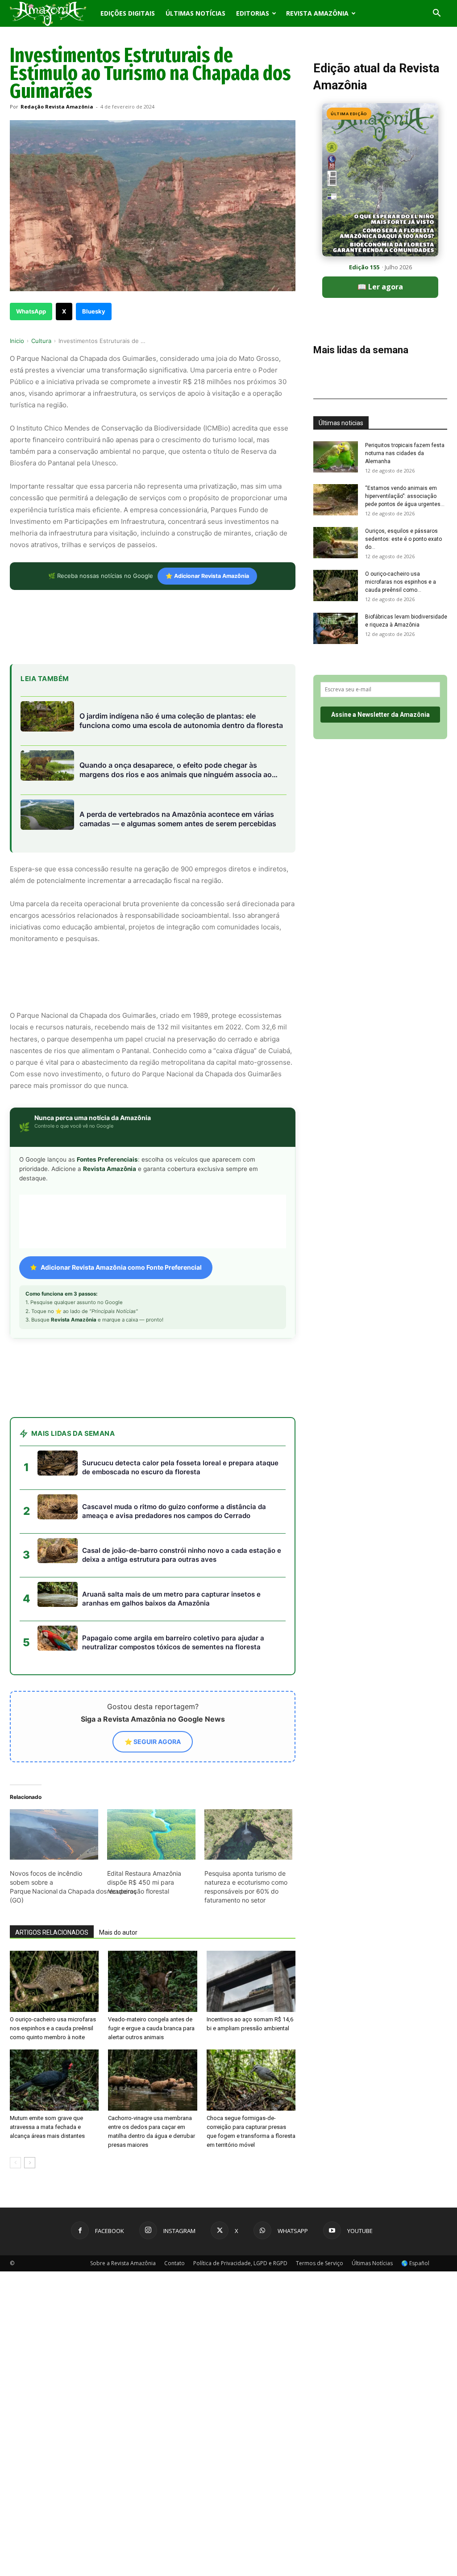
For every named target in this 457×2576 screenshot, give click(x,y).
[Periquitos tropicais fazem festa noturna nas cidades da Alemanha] (336, 457)
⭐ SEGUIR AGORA (153, 1742)
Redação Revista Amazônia (57, 107)
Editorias (253, 13)
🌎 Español (415, 2263)
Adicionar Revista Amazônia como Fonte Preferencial (121, 1267)
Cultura (41, 341)
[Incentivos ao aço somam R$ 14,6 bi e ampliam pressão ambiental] (251, 1981)
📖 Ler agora (380, 287)
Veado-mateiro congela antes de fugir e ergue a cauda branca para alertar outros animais (151, 2028)
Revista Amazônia (317, 13)
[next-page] (30, 2163)
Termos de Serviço (320, 2263)
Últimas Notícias (195, 13)
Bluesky (94, 311)
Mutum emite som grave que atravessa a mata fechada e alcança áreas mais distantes (47, 2127)
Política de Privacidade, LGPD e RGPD (240, 2263)
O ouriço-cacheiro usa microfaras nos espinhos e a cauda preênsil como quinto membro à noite (53, 2028)
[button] (436, 14)
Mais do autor (118, 1932)
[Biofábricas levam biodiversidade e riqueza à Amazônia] (336, 628)
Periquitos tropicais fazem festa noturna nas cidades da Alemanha (405, 453)
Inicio (17, 341)
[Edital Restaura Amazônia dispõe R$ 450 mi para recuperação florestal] (151, 1834)
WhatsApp (31, 311)
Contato (174, 2263)
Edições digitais (128, 13)
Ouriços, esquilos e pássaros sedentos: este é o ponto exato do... (403, 539)
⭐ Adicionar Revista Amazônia (207, 576)
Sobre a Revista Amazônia (123, 2263)
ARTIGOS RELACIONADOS (52, 1932)
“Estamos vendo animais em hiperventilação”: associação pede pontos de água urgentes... (405, 496)
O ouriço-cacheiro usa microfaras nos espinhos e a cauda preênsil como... (401, 582)
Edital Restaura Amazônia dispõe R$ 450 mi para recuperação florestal (144, 1882)
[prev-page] (15, 2163)
